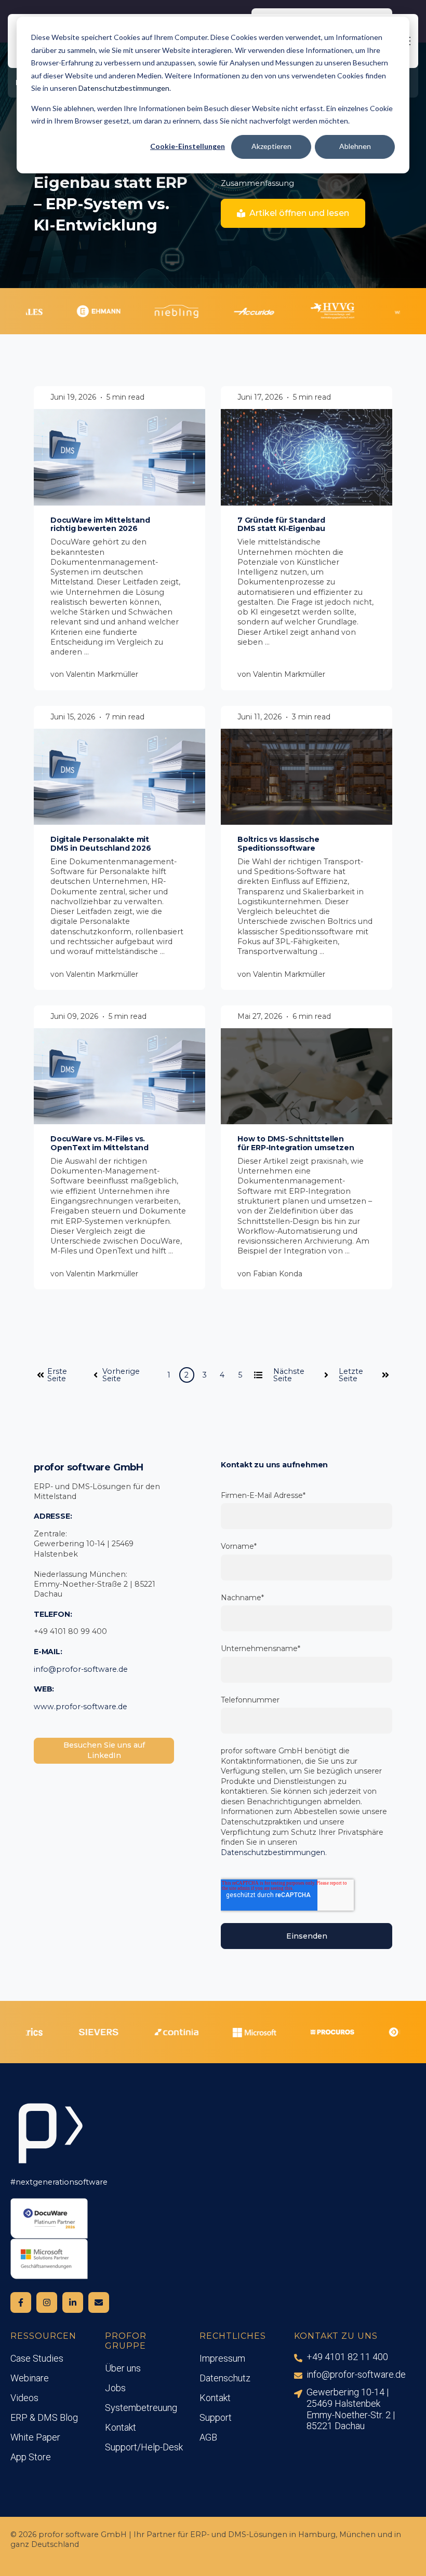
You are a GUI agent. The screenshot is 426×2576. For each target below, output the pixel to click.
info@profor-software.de (81, 1669)
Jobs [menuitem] (115, 2388)
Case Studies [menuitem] (37, 2358)
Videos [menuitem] (24, 2398)
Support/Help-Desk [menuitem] (144, 2447)
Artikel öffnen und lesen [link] (299, 213)
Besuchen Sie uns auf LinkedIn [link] (104, 1750)
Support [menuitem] (216, 2417)
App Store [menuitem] (31, 2457)
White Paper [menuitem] (35, 2437)
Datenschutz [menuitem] (225, 2378)
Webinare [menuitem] (30, 2378)
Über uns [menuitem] (123, 2368)
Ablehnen (355, 146)
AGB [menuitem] (208, 2437)
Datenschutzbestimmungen (124, 88)
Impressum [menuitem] (222, 2358)
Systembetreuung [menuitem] (141, 2408)
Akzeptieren (271, 146)
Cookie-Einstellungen (188, 146)
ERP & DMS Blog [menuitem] (44, 2417)
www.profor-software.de (81, 1707)
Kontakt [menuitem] (121, 2427)
